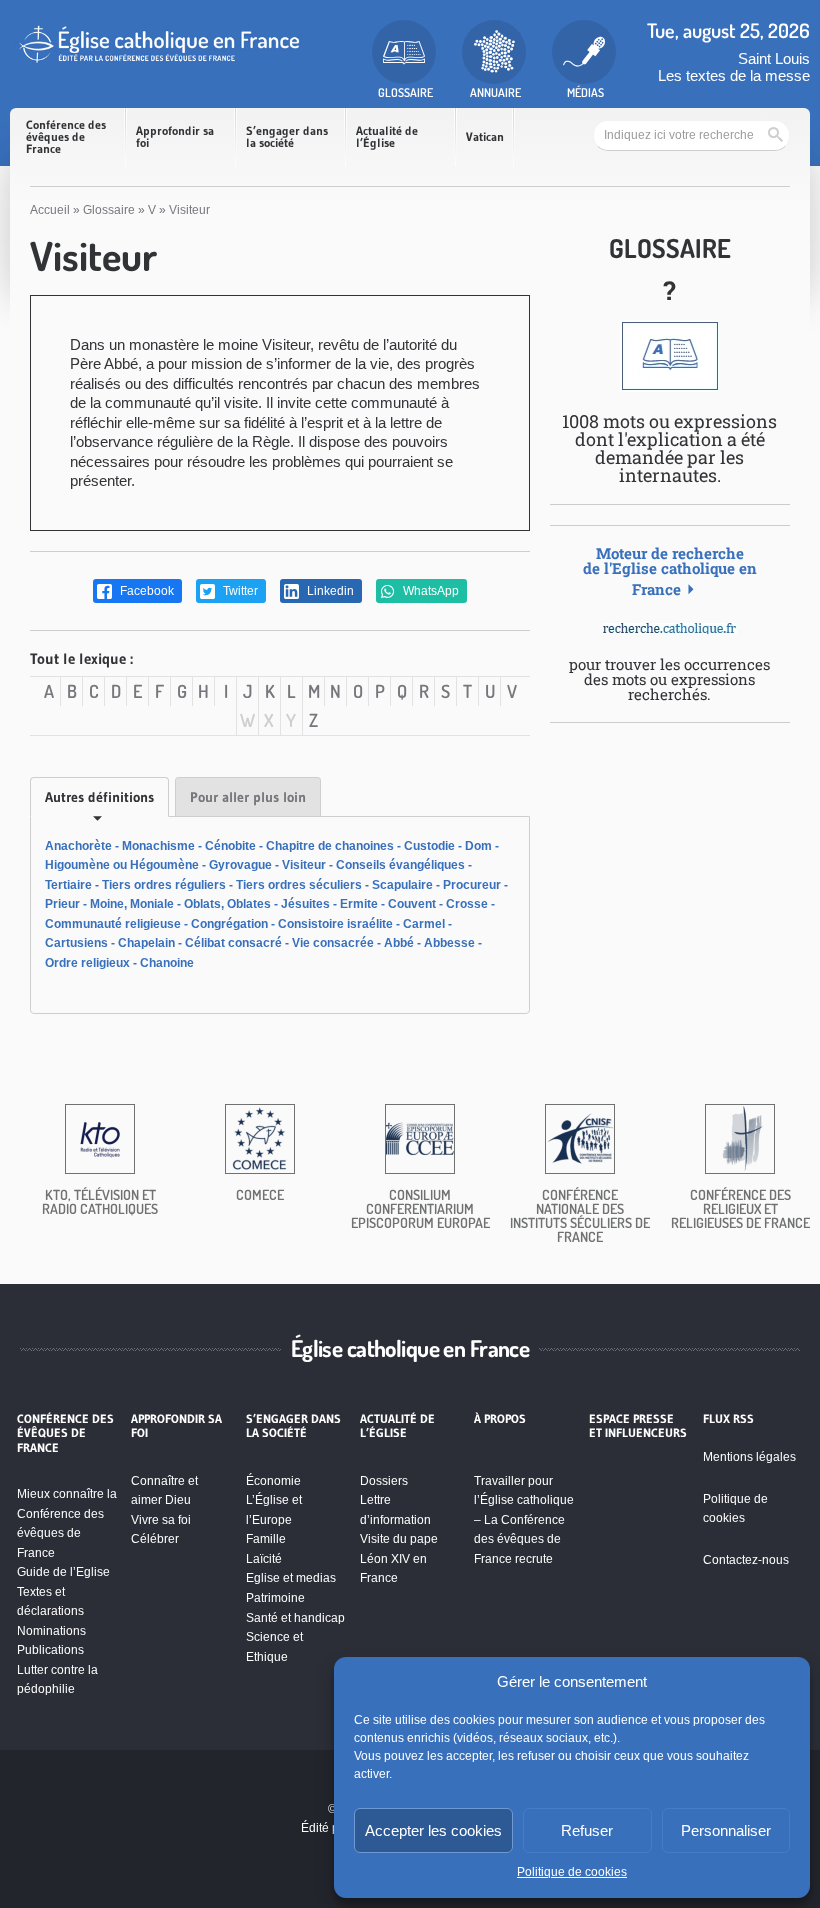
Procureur (472, 885)
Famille (266, 1539)
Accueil (50, 210)
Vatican (485, 136)
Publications (50, 1650)
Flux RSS (728, 1419)
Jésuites (305, 904)
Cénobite (230, 846)
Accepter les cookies (433, 1830)
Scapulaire (402, 885)
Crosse (467, 904)
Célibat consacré (233, 943)
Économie (273, 1481)
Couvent (412, 904)
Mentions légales (749, 1457)
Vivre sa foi (161, 1520)
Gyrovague (240, 865)
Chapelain (146, 943)
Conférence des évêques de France (66, 136)
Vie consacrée (333, 943)
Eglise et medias (291, 1578)
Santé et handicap (295, 1618)
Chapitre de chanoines (330, 846)
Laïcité (264, 1559)
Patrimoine (275, 1598)
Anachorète (78, 846)
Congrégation (229, 924)
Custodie (429, 846)
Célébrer (155, 1539)
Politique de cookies (572, 1872)
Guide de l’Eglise (63, 1572)
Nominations (51, 1631)
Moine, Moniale (132, 904)
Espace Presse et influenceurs (638, 1426)
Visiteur (304, 865)
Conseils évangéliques (400, 865)
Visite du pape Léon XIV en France (399, 1558)
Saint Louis (774, 58)
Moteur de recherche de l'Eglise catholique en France (670, 571)
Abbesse (449, 943)
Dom (478, 846)
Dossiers (384, 1481)
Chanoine (167, 963)
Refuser (587, 1830)
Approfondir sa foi (175, 136)
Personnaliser (726, 1830)
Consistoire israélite (335, 924)
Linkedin (329, 591)
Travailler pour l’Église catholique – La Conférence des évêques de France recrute (524, 1520)
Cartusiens (76, 943)
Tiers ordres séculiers (299, 885)
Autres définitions (99, 797)
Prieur (62, 904)
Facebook (145, 591)
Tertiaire (68, 885)
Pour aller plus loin (248, 797)
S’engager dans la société (287, 136)
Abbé (399, 943)
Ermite (359, 904)
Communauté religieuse (113, 924)
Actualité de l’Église (387, 136)
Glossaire (109, 210)
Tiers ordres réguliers (164, 885)
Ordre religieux (87, 963)
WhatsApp (429, 591)
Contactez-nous (746, 1560)
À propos (500, 1419)
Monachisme (158, 846)
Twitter (239, 591)
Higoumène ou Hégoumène (122, 865)
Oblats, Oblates (227, 904)
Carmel (424, 924)
